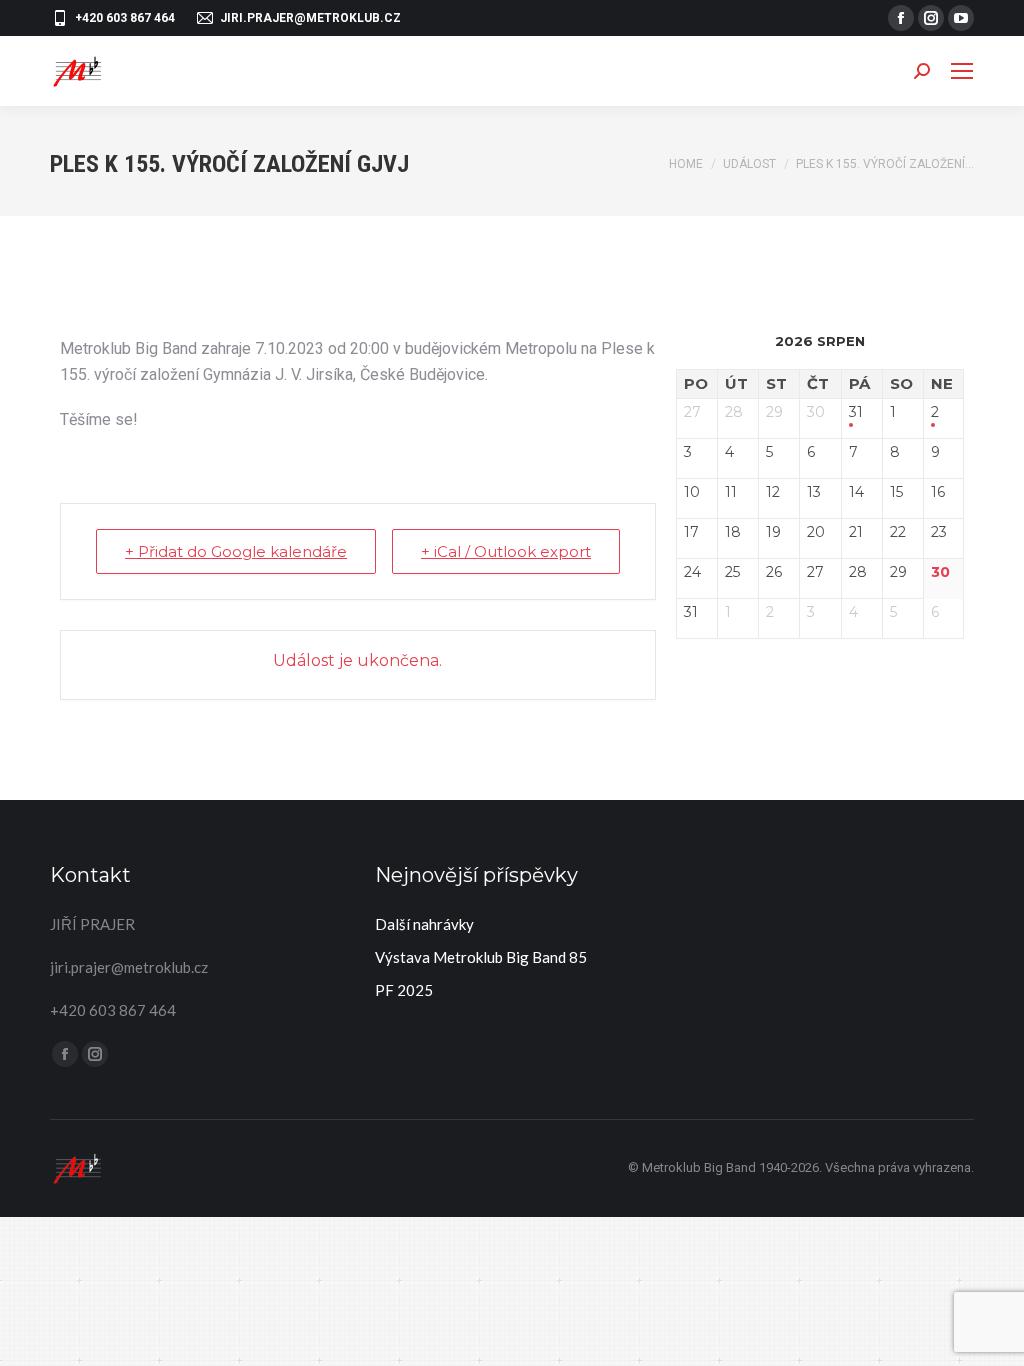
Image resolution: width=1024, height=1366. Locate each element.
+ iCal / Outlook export (506, 551)
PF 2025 (404, 990)
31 (856, 412)
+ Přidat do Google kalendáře (236, 551)
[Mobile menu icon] (962, 71)
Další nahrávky (424, 924)
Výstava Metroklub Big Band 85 (481, 957)
